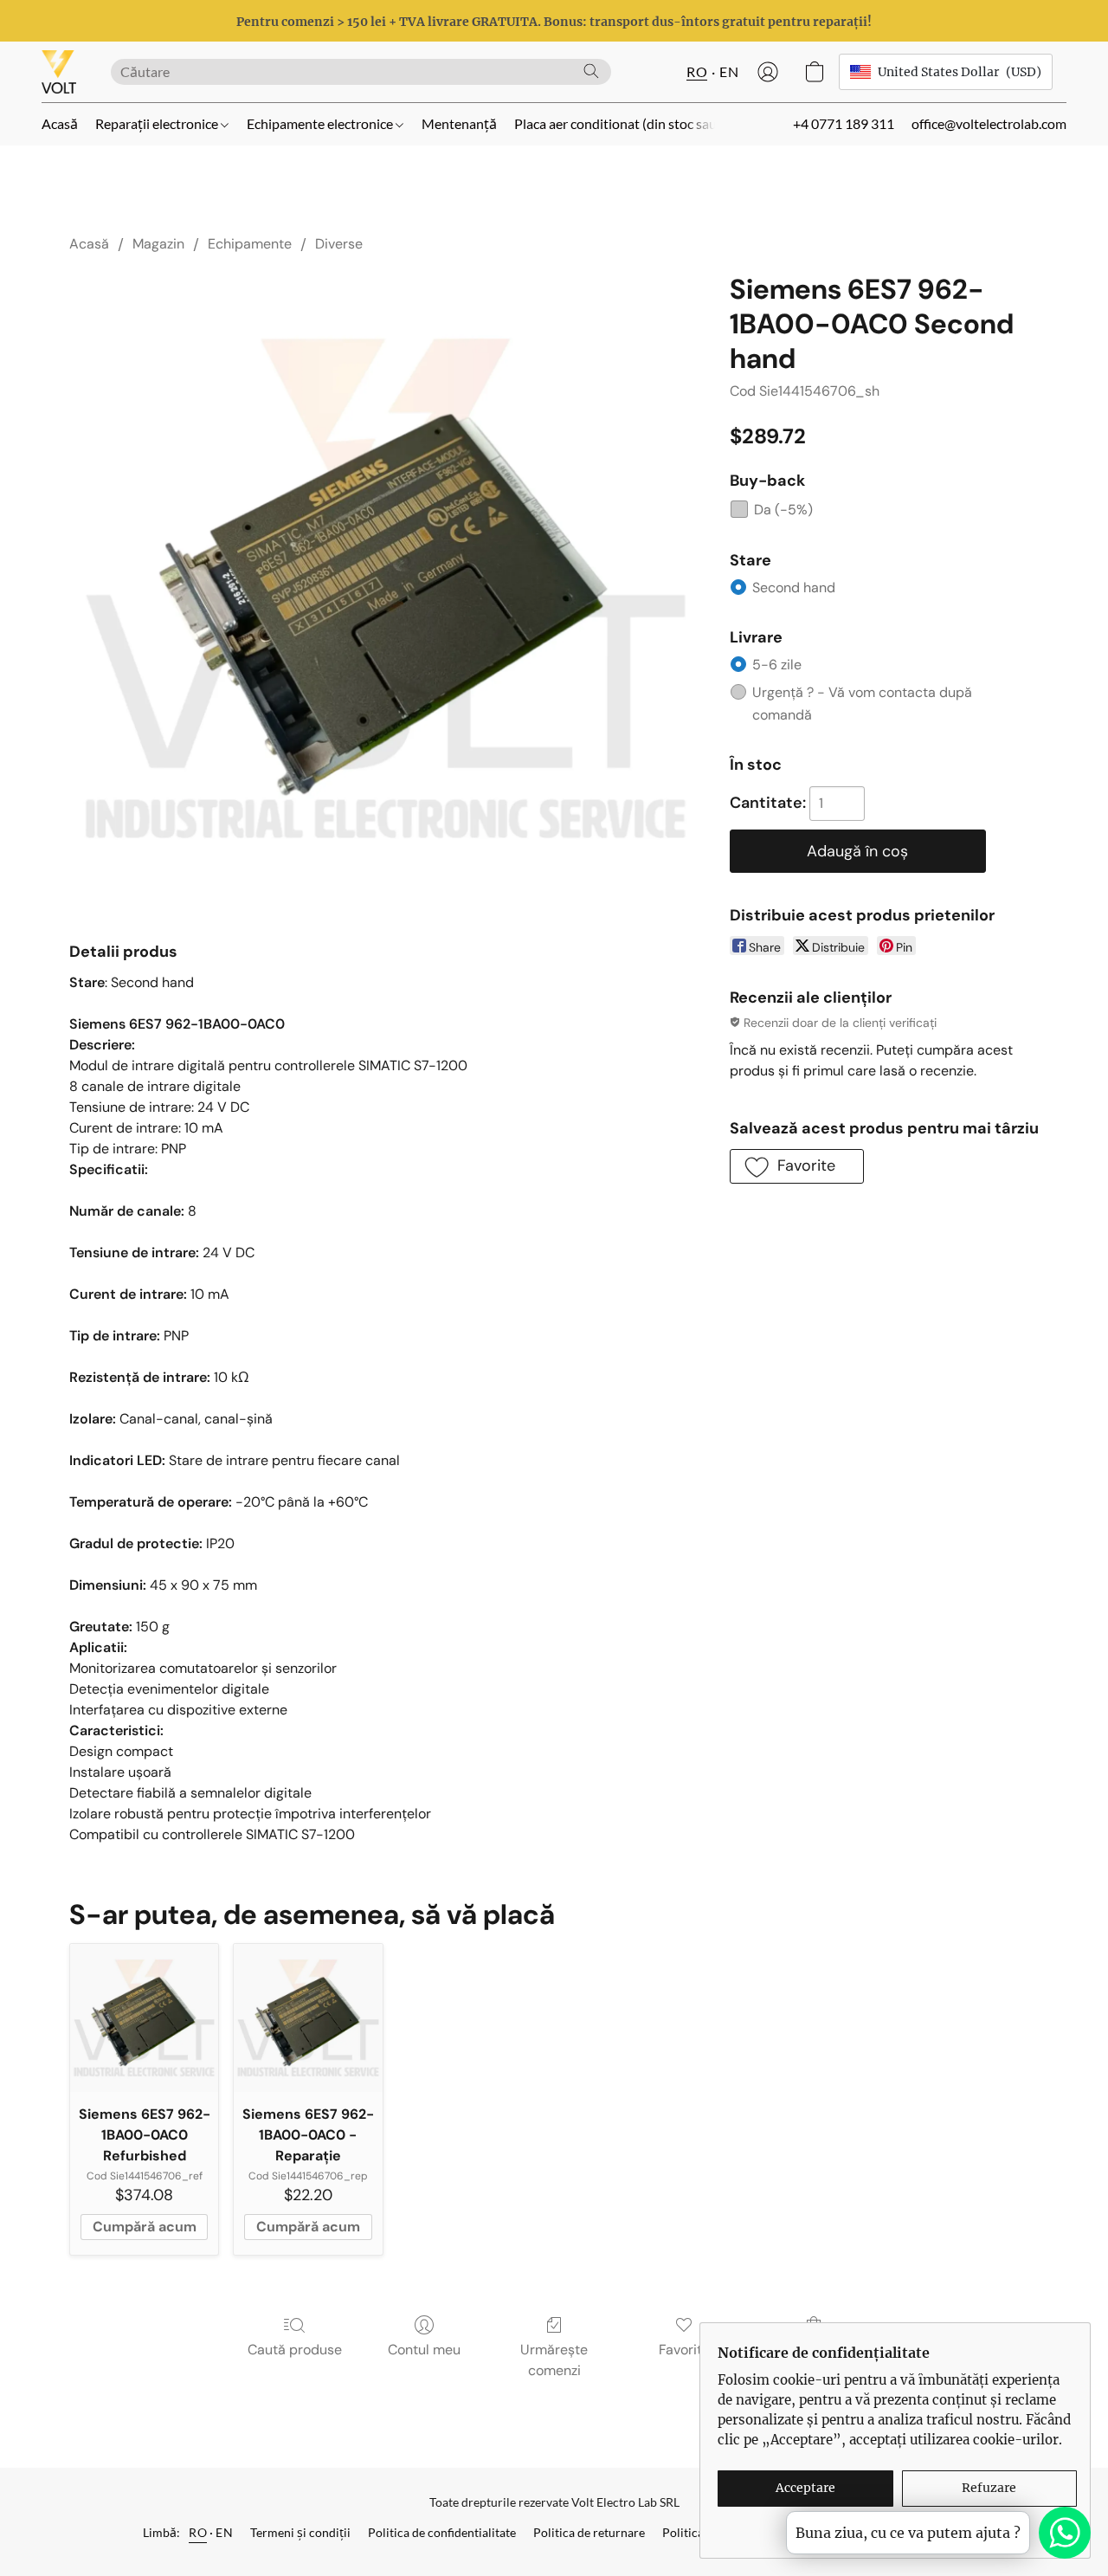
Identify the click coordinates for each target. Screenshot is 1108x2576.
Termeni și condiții (300, 2532)
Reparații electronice (158, 123)
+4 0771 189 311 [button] (844, 123)
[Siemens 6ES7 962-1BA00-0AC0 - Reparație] (308, 2018)
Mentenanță (459, 123)
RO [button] (697, 71)
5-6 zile (777, 665)
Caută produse (295, 2350)
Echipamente (250, 244)
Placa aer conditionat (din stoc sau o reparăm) (650, 123)
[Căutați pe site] (591, 71)
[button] (59, 72)
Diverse (339, 244)
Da (783, 510)
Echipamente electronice (321, 123)
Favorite (684, 2350)
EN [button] (729, 71)
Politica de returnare (589, 2532)
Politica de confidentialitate (442, 2532)
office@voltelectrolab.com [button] (989, 123)
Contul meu (424, 2350)
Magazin (158, 244)
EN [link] (224, 2532)
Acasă (60, 123)
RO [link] (198, 2532)
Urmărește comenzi (554, 2360)
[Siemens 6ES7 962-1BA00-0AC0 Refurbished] (144, 2018)
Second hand (794, 588)
